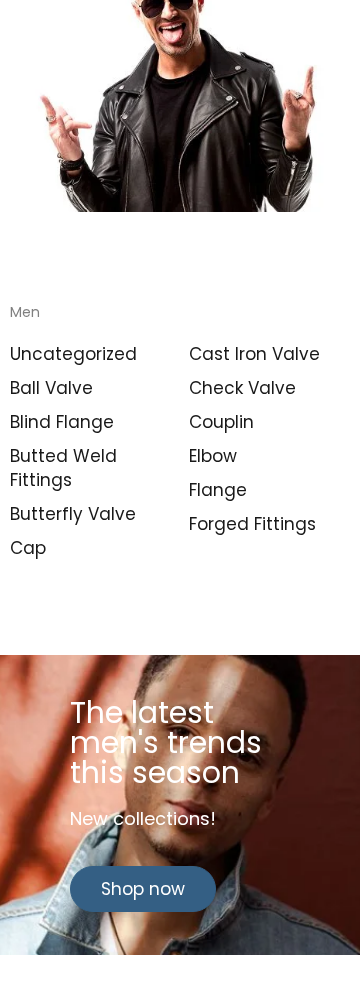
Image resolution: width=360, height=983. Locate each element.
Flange (218, 490)
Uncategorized (73, 354)
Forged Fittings (252, 524)
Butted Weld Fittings (63, 468)
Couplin (221, 422)
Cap (28, 548)
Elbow (213, 456)
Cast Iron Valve (254, 354)
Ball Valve (51, 388)
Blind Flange (62, 422)
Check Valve (242, 388)
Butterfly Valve (73, 514)
